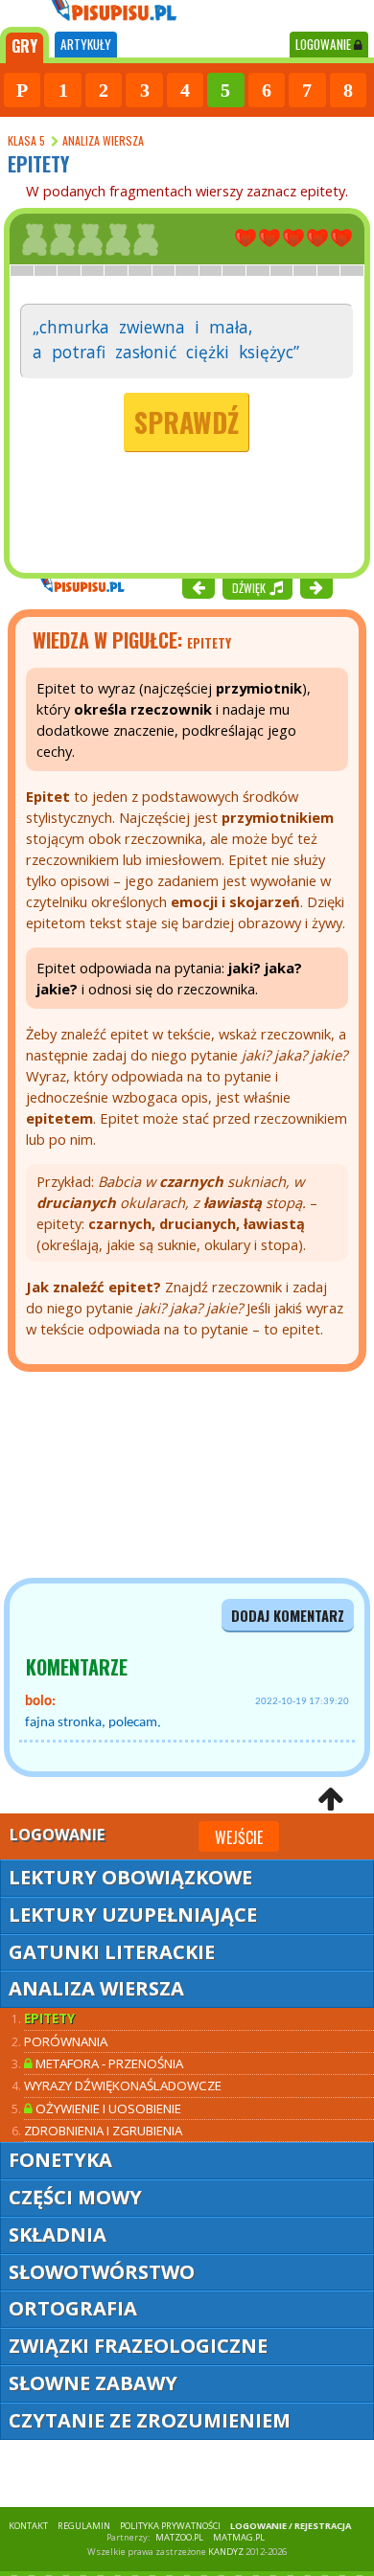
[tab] (24, 45)
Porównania (66, 2041)
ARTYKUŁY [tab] (86, 44)
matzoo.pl (179, 2537)
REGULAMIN (84, 2526)
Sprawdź (187, 422)
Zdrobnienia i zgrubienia (103, 2131)
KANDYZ (226, 2552)
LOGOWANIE (325, 44)
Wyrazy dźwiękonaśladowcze (123, 2086)
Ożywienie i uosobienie (107, 2109)
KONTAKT (28, 2526)
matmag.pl (239, 2537)
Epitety (49, 2018)
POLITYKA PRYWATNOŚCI (170, 2526)
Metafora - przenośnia (108, 2063)
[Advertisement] (115, 1475)
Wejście (239, 1837)
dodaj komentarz (288, 1616)
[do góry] (330, 1799)
